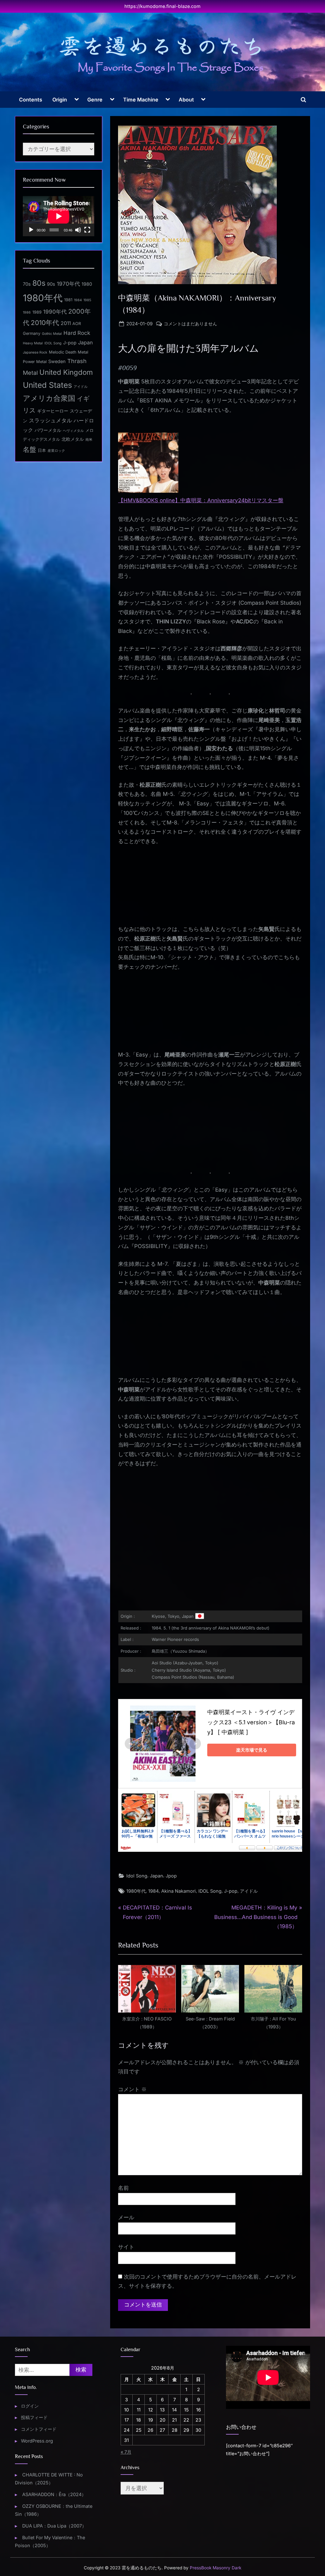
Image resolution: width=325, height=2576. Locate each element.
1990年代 (55, 312)
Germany (32, 333)
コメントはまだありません (190, 324)
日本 (42, 450)
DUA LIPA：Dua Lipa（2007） (54, 2526)
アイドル (249, 1891)
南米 (89, 440)
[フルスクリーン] (87, 230)
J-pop (231, 1891)
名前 (123, 2188)
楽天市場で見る (252, 1750)
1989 (37, 312)
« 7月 (126, 2452)
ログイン (30, 2406)
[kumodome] (162, 55)
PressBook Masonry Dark (216, 2568)
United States (47, 385)
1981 (68, 300)
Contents (31, 100)
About (186, 100)
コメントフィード (39, 2429)
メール (126, 2217)
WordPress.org (37, 2441)
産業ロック (56, 451)
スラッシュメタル (50, 420)
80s (39, 283)
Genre (95, 100)
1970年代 (68, 284)
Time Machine (141, 100)
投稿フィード (34, 2417)
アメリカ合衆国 (49, 398)
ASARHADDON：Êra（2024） (54, 2494)
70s (27, 284)
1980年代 (136, 1891)
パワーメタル (48, 430)
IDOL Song (210, 1891)
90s (51, 284)
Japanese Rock (35, 352)
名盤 (30, 449)
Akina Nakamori (179, 1891)
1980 (87, 284)
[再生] (31, 230)
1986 (27, 312)
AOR (77, 324)
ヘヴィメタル (73, 431)
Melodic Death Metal (69, 352)
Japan (156, 1876)
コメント (132, 2089)
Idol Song (137, 1876)
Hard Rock (77, 333)
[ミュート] (78, 230)
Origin (60, 100)
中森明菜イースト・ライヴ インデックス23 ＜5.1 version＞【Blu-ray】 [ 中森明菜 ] (251, 1722)
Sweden (57, 361)
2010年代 (45, 323)
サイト (126, 2247)
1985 (87, 300)
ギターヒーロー (53, 411)
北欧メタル (73, 439)
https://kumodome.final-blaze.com (162, 6)
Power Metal (35, 362)
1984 (153, 1891)
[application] (59, 216)
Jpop (171, 1876)
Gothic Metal (52, 334)
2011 (66, 323)
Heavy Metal (33, 343)
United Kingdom (66, 372)
